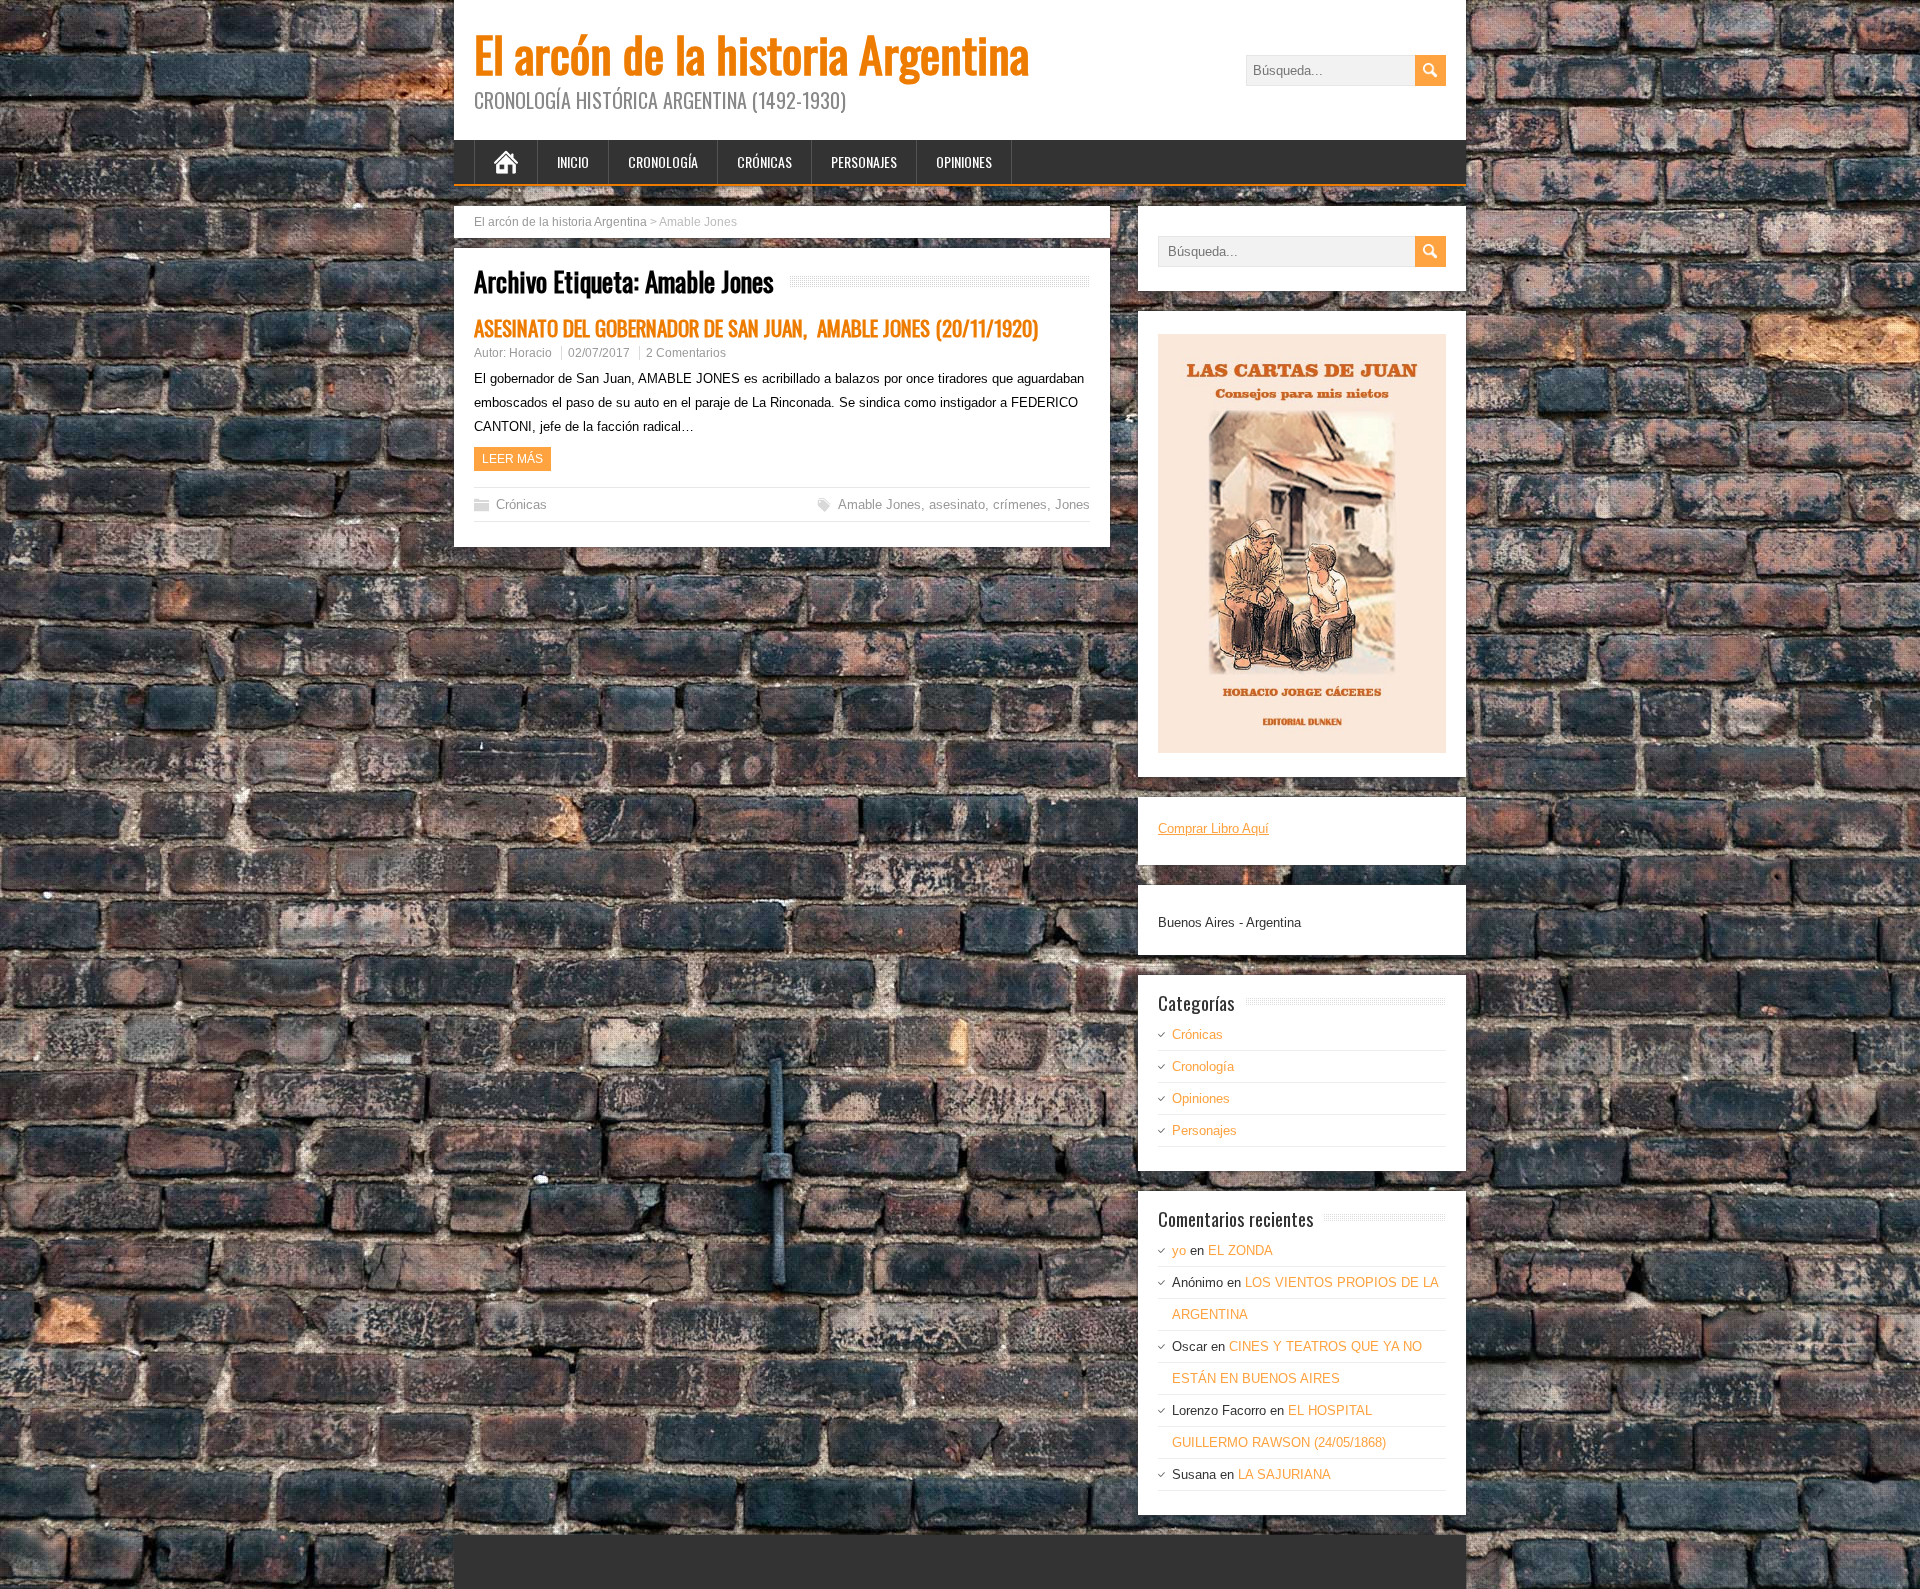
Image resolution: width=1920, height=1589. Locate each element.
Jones (1072, 504)
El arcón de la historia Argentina (751, 53)
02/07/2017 (599, 353)
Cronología (663, 161)
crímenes (1020, 504)
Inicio (573, 161)
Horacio (530, 353)
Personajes (864, 161)
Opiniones (964, 161)
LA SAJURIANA (1284, 1474)
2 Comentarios (686, 353)
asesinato (957, 504)
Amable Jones (879, 504)
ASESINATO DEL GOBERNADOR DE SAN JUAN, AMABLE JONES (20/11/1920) (756, 327)
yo (1179, 1250)
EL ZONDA (1240, 1250)
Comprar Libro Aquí (1213, 828)
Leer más (512, 459)
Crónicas (764, 161)
